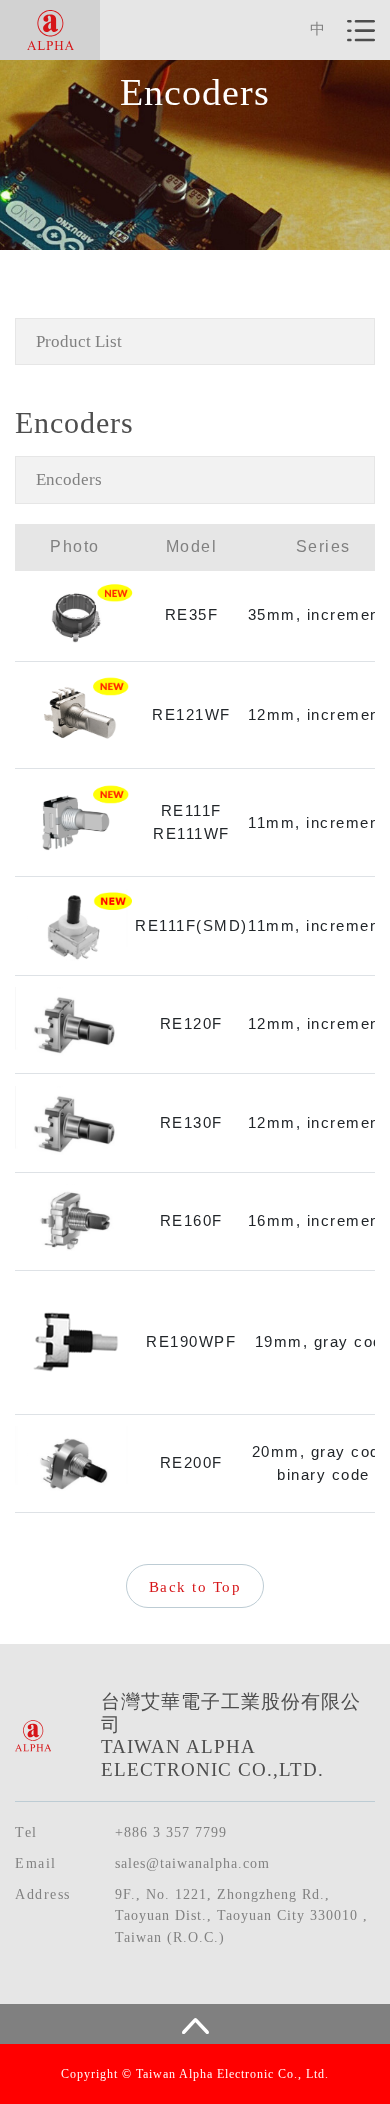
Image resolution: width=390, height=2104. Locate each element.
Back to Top (195, 1587)
